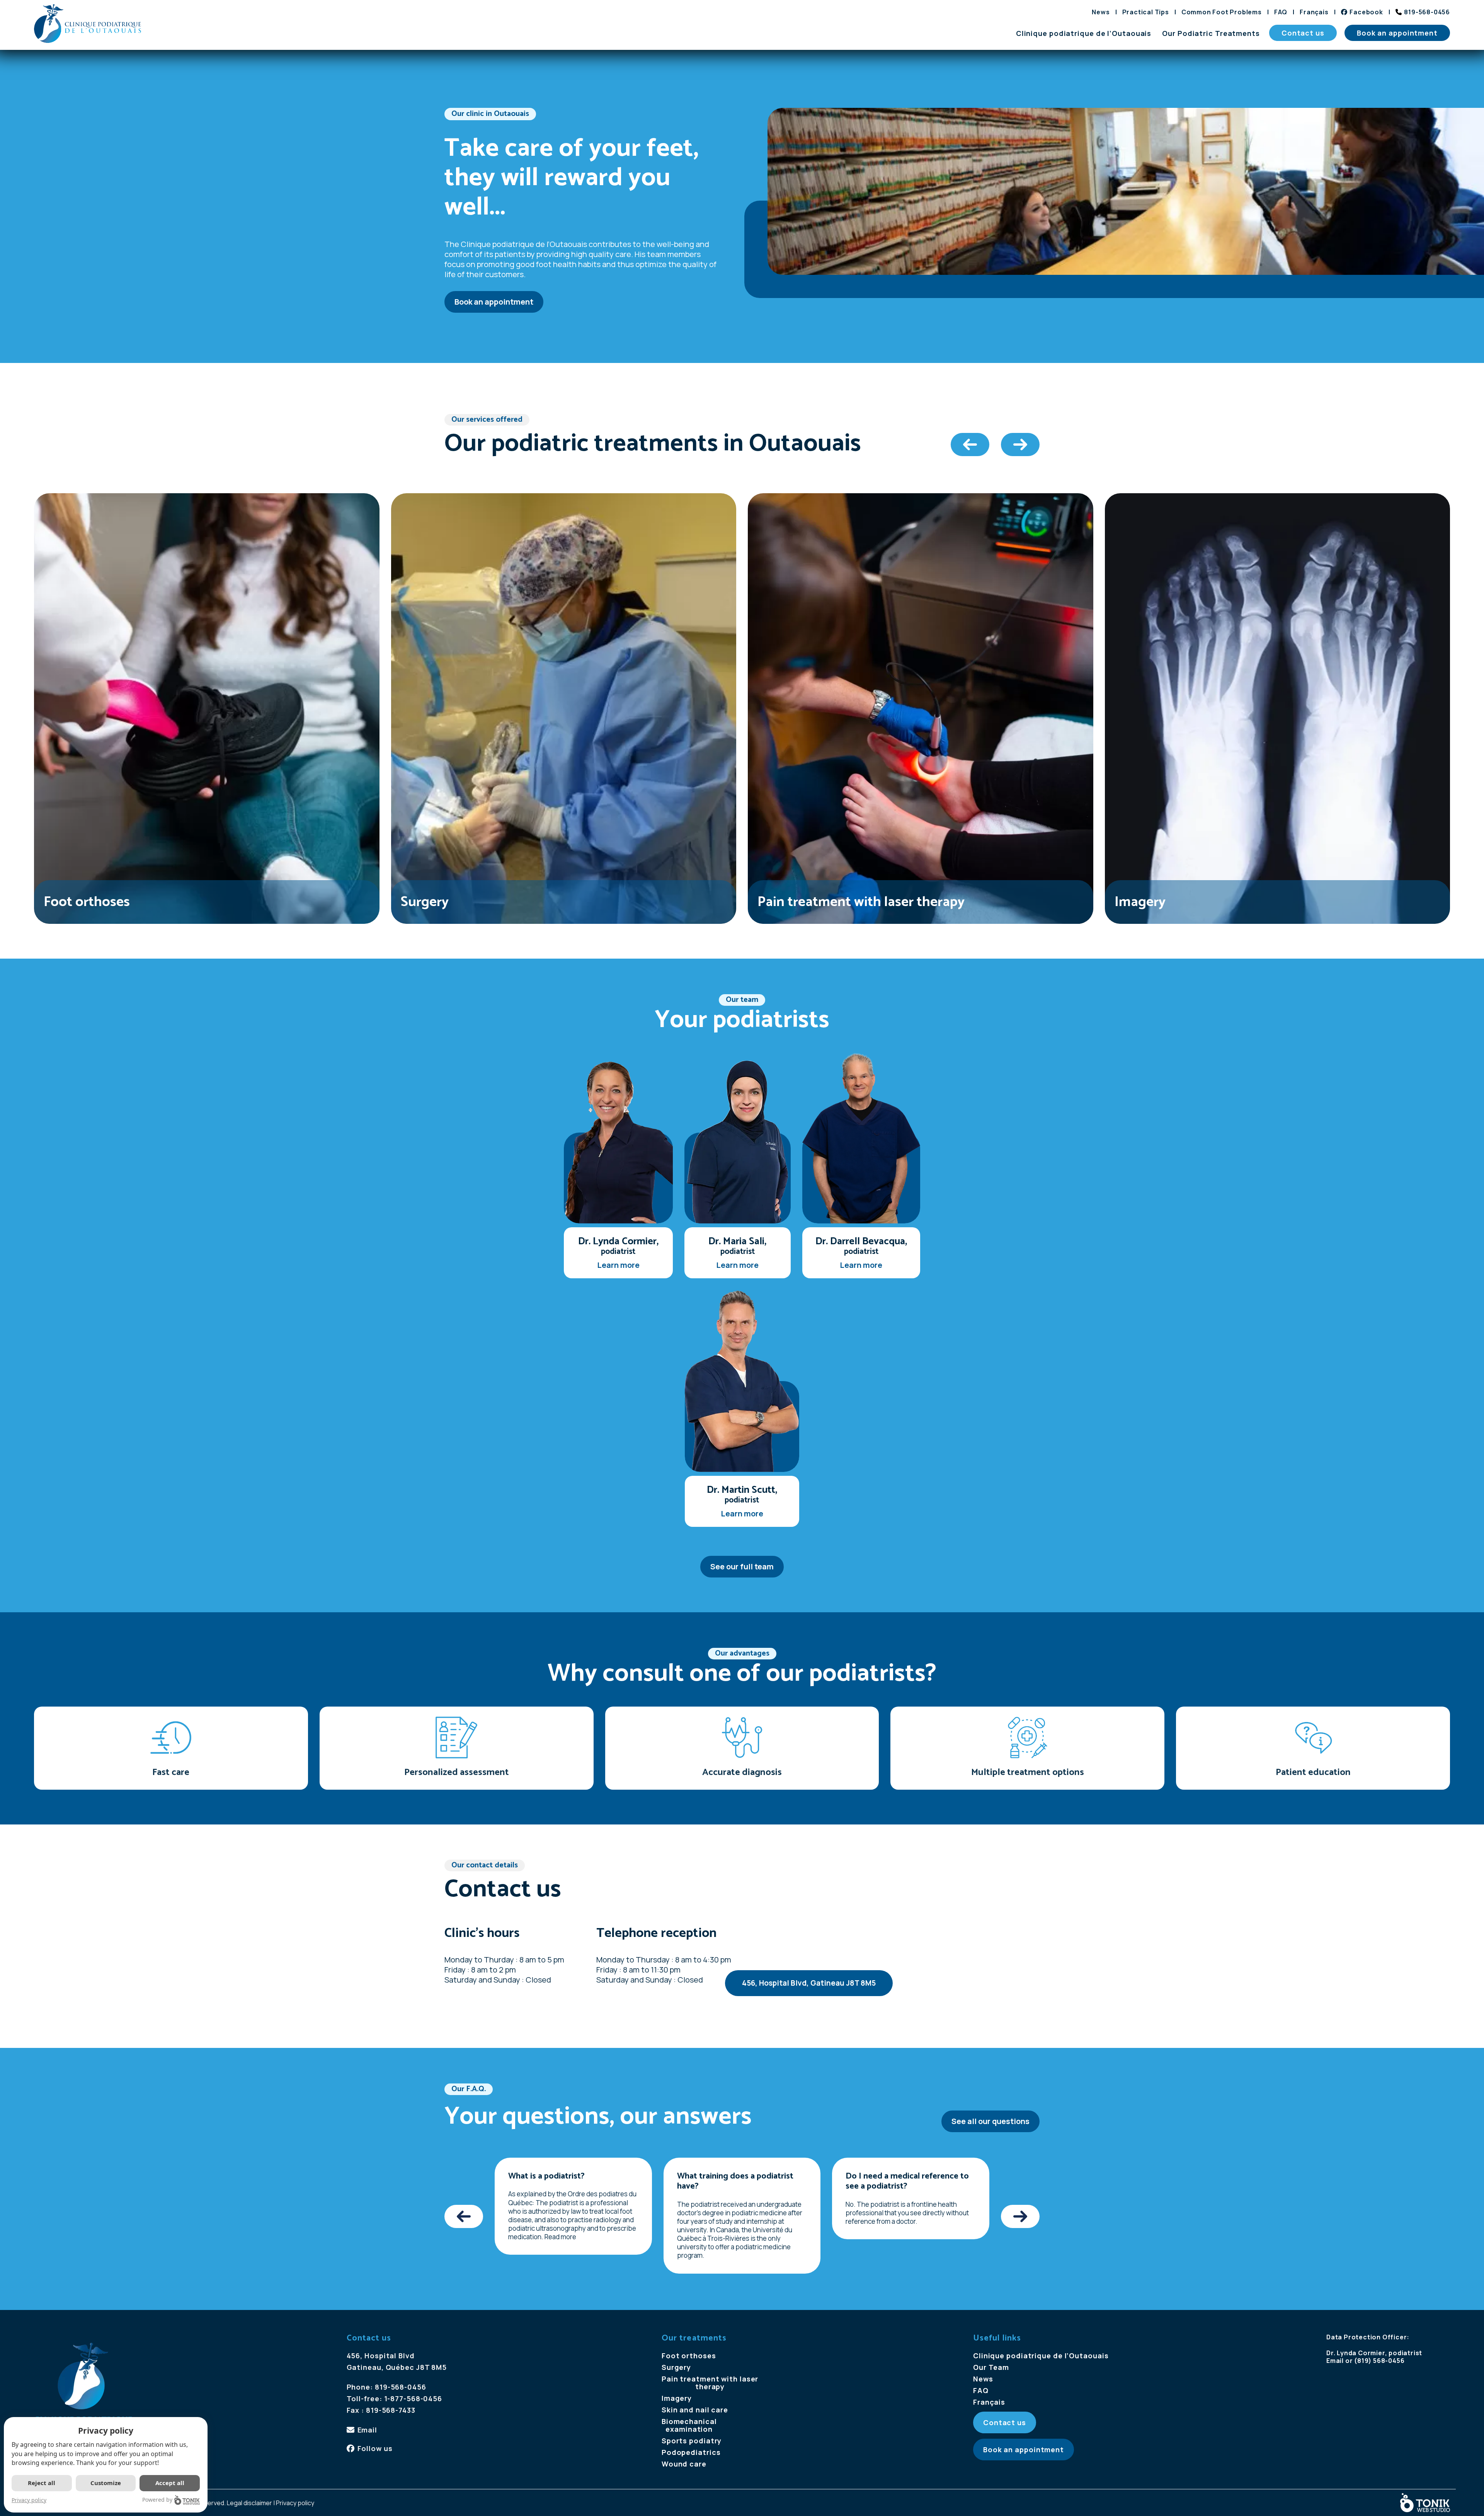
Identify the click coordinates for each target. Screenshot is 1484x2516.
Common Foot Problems (1222, 12)
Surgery (676, 2367)
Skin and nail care (695, 2410)
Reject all (42, 2483)
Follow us (375, 2448)
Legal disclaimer (249, 2503)
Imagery (677, 2398)
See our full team (742, 1566)
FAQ (1281, 12)
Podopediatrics (691, 2452)
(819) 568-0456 (1379, 2361)
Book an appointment (1397, 33)
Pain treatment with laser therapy (710, 2383)
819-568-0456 (1427, 12)
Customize (106, 2483)
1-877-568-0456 (413, 2398)
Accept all (170, 2483)
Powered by (157, 2500)
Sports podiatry (692, 2441)
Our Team (991, 2367)
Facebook (1366, 12)
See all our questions (990, 2121)
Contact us (1303, 33)
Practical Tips (1146, 12)
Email (367, 2430)
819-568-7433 (391, 2410)
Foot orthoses (689, 2356)
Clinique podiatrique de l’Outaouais (1084, 33)
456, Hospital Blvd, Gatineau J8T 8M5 (809, 1983)
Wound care (684, 2464)
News (1101, 12)
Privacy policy (295, 2503)
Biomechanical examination (689, 2425)
